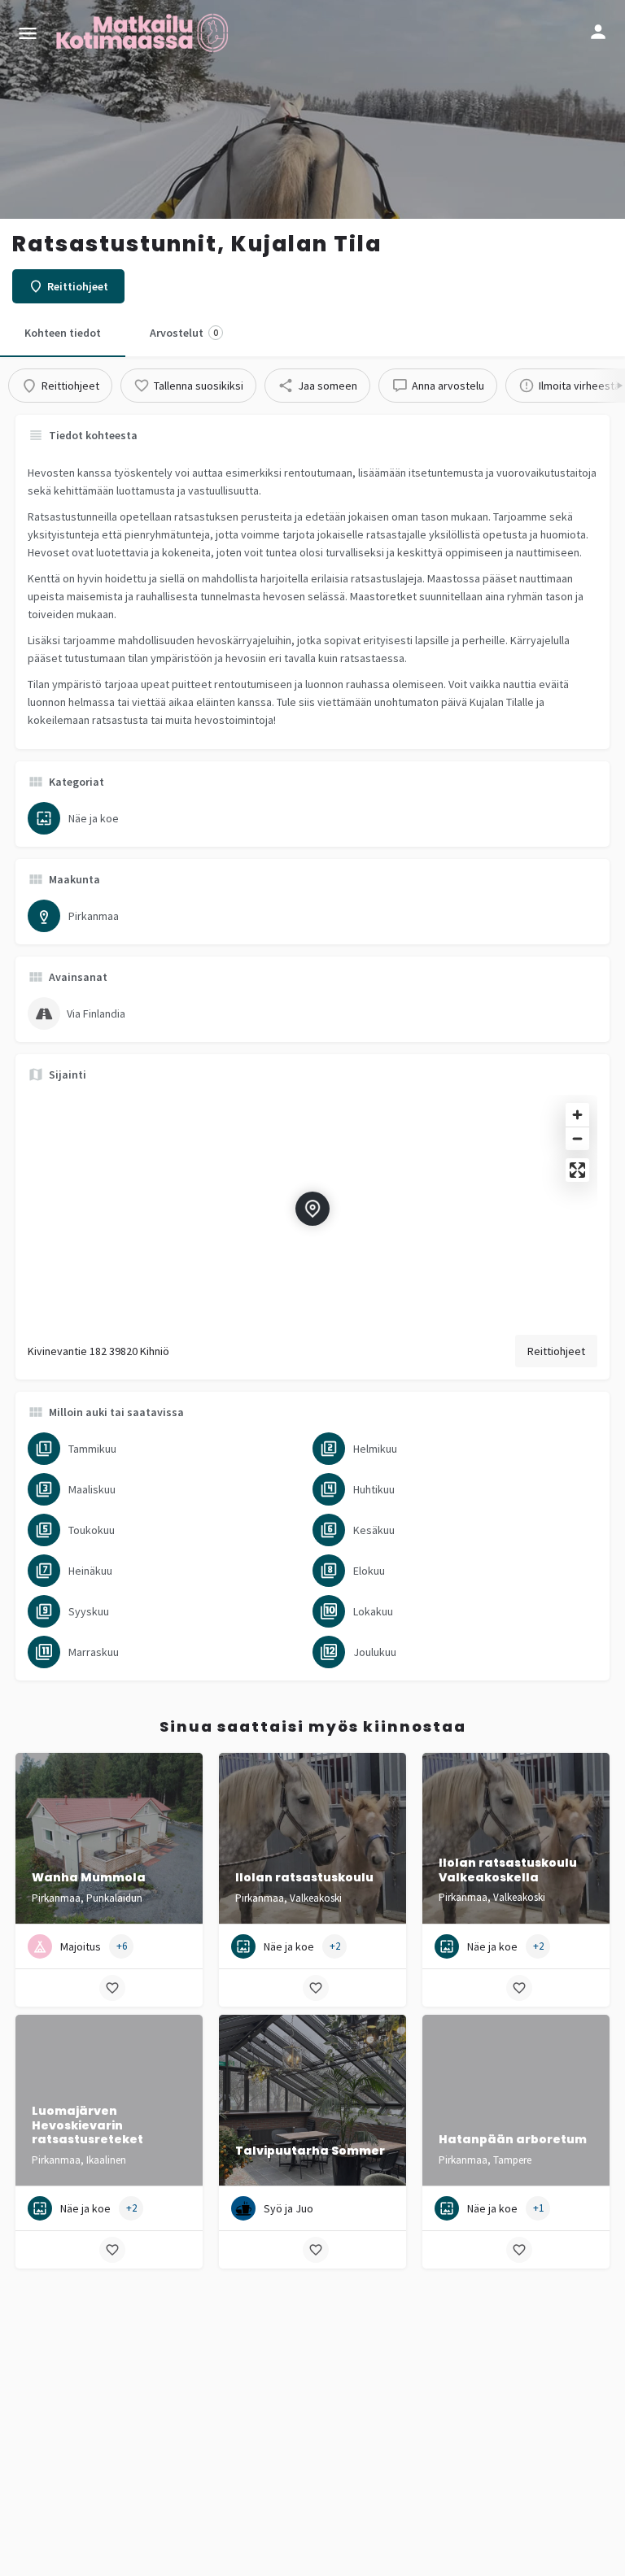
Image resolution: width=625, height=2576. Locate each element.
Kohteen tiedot (63, 333)
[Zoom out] (577, 1138)
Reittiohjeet (556, 1351)
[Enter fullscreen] (577, 1170)
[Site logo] (144, 33)
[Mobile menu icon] (28, 33)
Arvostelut (184, 333)
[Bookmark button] (112, 1988)
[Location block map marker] (312, 1209)
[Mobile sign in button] (598, 32)
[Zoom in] (577, 1115)
